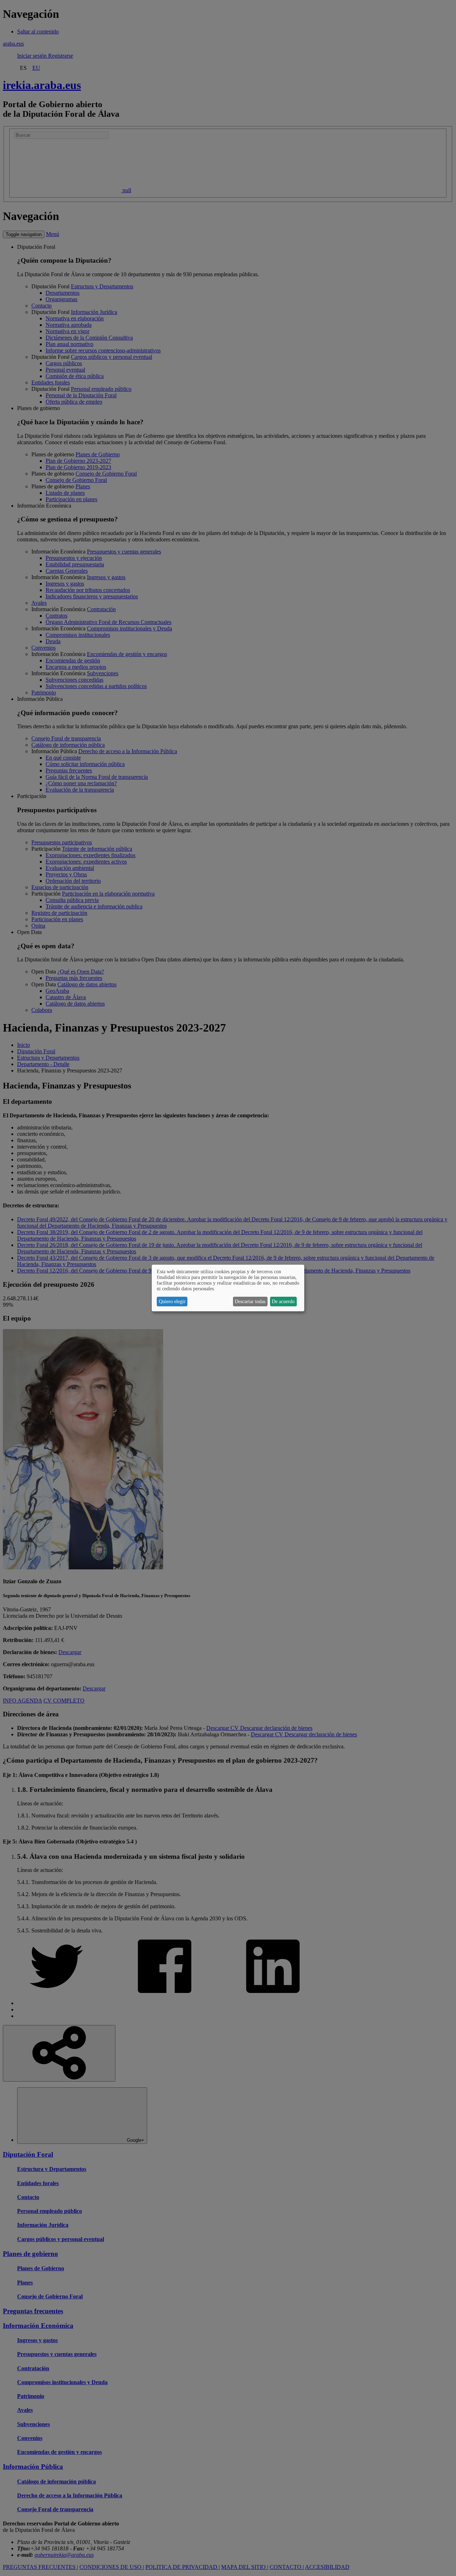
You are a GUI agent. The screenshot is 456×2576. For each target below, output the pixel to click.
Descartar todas (250, 1302)
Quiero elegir (172, 1302)
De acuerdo (283, 1302)
